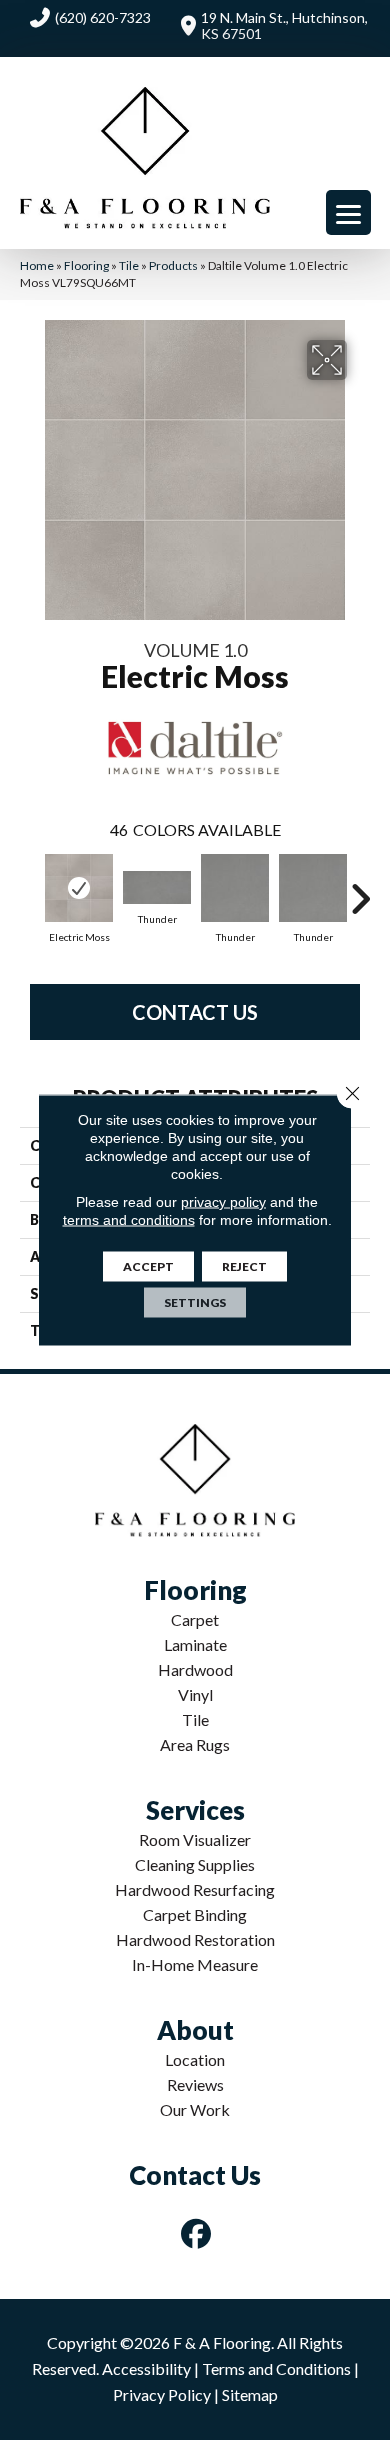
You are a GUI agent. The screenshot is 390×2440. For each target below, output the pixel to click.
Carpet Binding (195, 1914)
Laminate (195, 1644)
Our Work (195, 2109)
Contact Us (195, 1012)
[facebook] (197, 2233)
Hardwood (195, 1669)
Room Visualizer (195, 1839)
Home (37, 265)
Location (195, 2059)
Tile (129, 265)
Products (173, 265)
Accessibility (146, 2368)
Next (360, 889)
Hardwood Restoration (195, 1939)
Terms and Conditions (276, 2368)
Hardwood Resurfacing (195, 1889)
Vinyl (195, 1694)
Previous (30, 889)
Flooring (86, 265)
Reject (244, 1266)
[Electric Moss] (79, 888)
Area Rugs (195, 1744)
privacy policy (223, 1202)
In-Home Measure (195, 1964)
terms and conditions (129, 1220)
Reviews (195, 2084)
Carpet (195, 1619)
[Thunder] (157, 887)
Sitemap (250, 2394)
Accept (148, 1266)
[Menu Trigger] (348, 212)
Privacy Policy (162, 2394)
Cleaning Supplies (195, 1864)
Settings (195, 1302)
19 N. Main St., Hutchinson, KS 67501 (284, 25)
